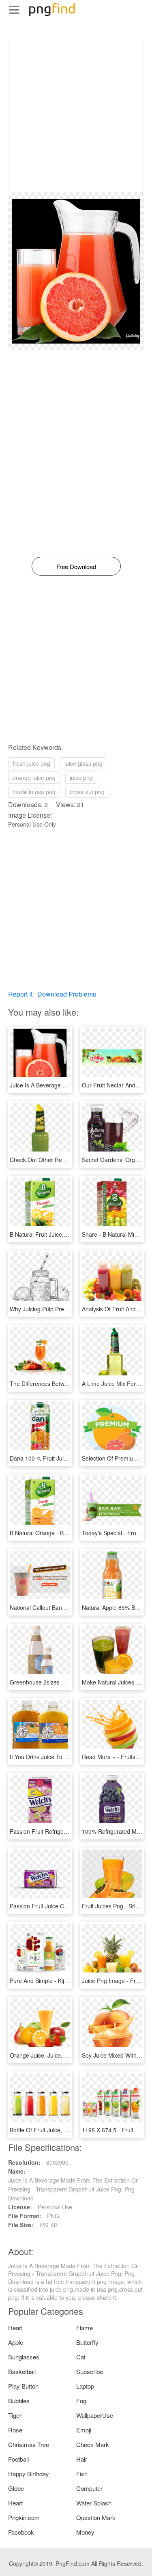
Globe (16, 2488)
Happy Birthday (29, 2474)
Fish (82, 2474)
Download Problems (67, 994)
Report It (20, 994)
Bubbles (19, 2401)
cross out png (87, 792)
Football (18, 2459)
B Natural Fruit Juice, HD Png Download (61, 1234)
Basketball (22, 2371)
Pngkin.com (24, 2517)
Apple (16, 2342)
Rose (15, 2430)
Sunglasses (24, 2357)
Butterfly (87, 2342)
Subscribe (90, 2371)
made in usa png (34, 792)
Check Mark (93, 2444)
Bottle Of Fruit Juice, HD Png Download (60, 2130)
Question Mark (96, 2517)
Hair (82, 2459)
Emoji (84, 2430)
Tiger (15, 2415)
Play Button (23, 2386)
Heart (15, 2328)
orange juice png (34, 778)
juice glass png (83, 763)
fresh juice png (31, 763)
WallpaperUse (95, 2415)
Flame (85, 2328)
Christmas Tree (29, 2444)
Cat (81, 2357)
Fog (81, 2401)
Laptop (85, 2386)
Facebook (21, 2532)
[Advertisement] (76, 116)
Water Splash (94, 2503)
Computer (89, 2488)
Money (85, 2532)
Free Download (76, 566)
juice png (81, 778)
